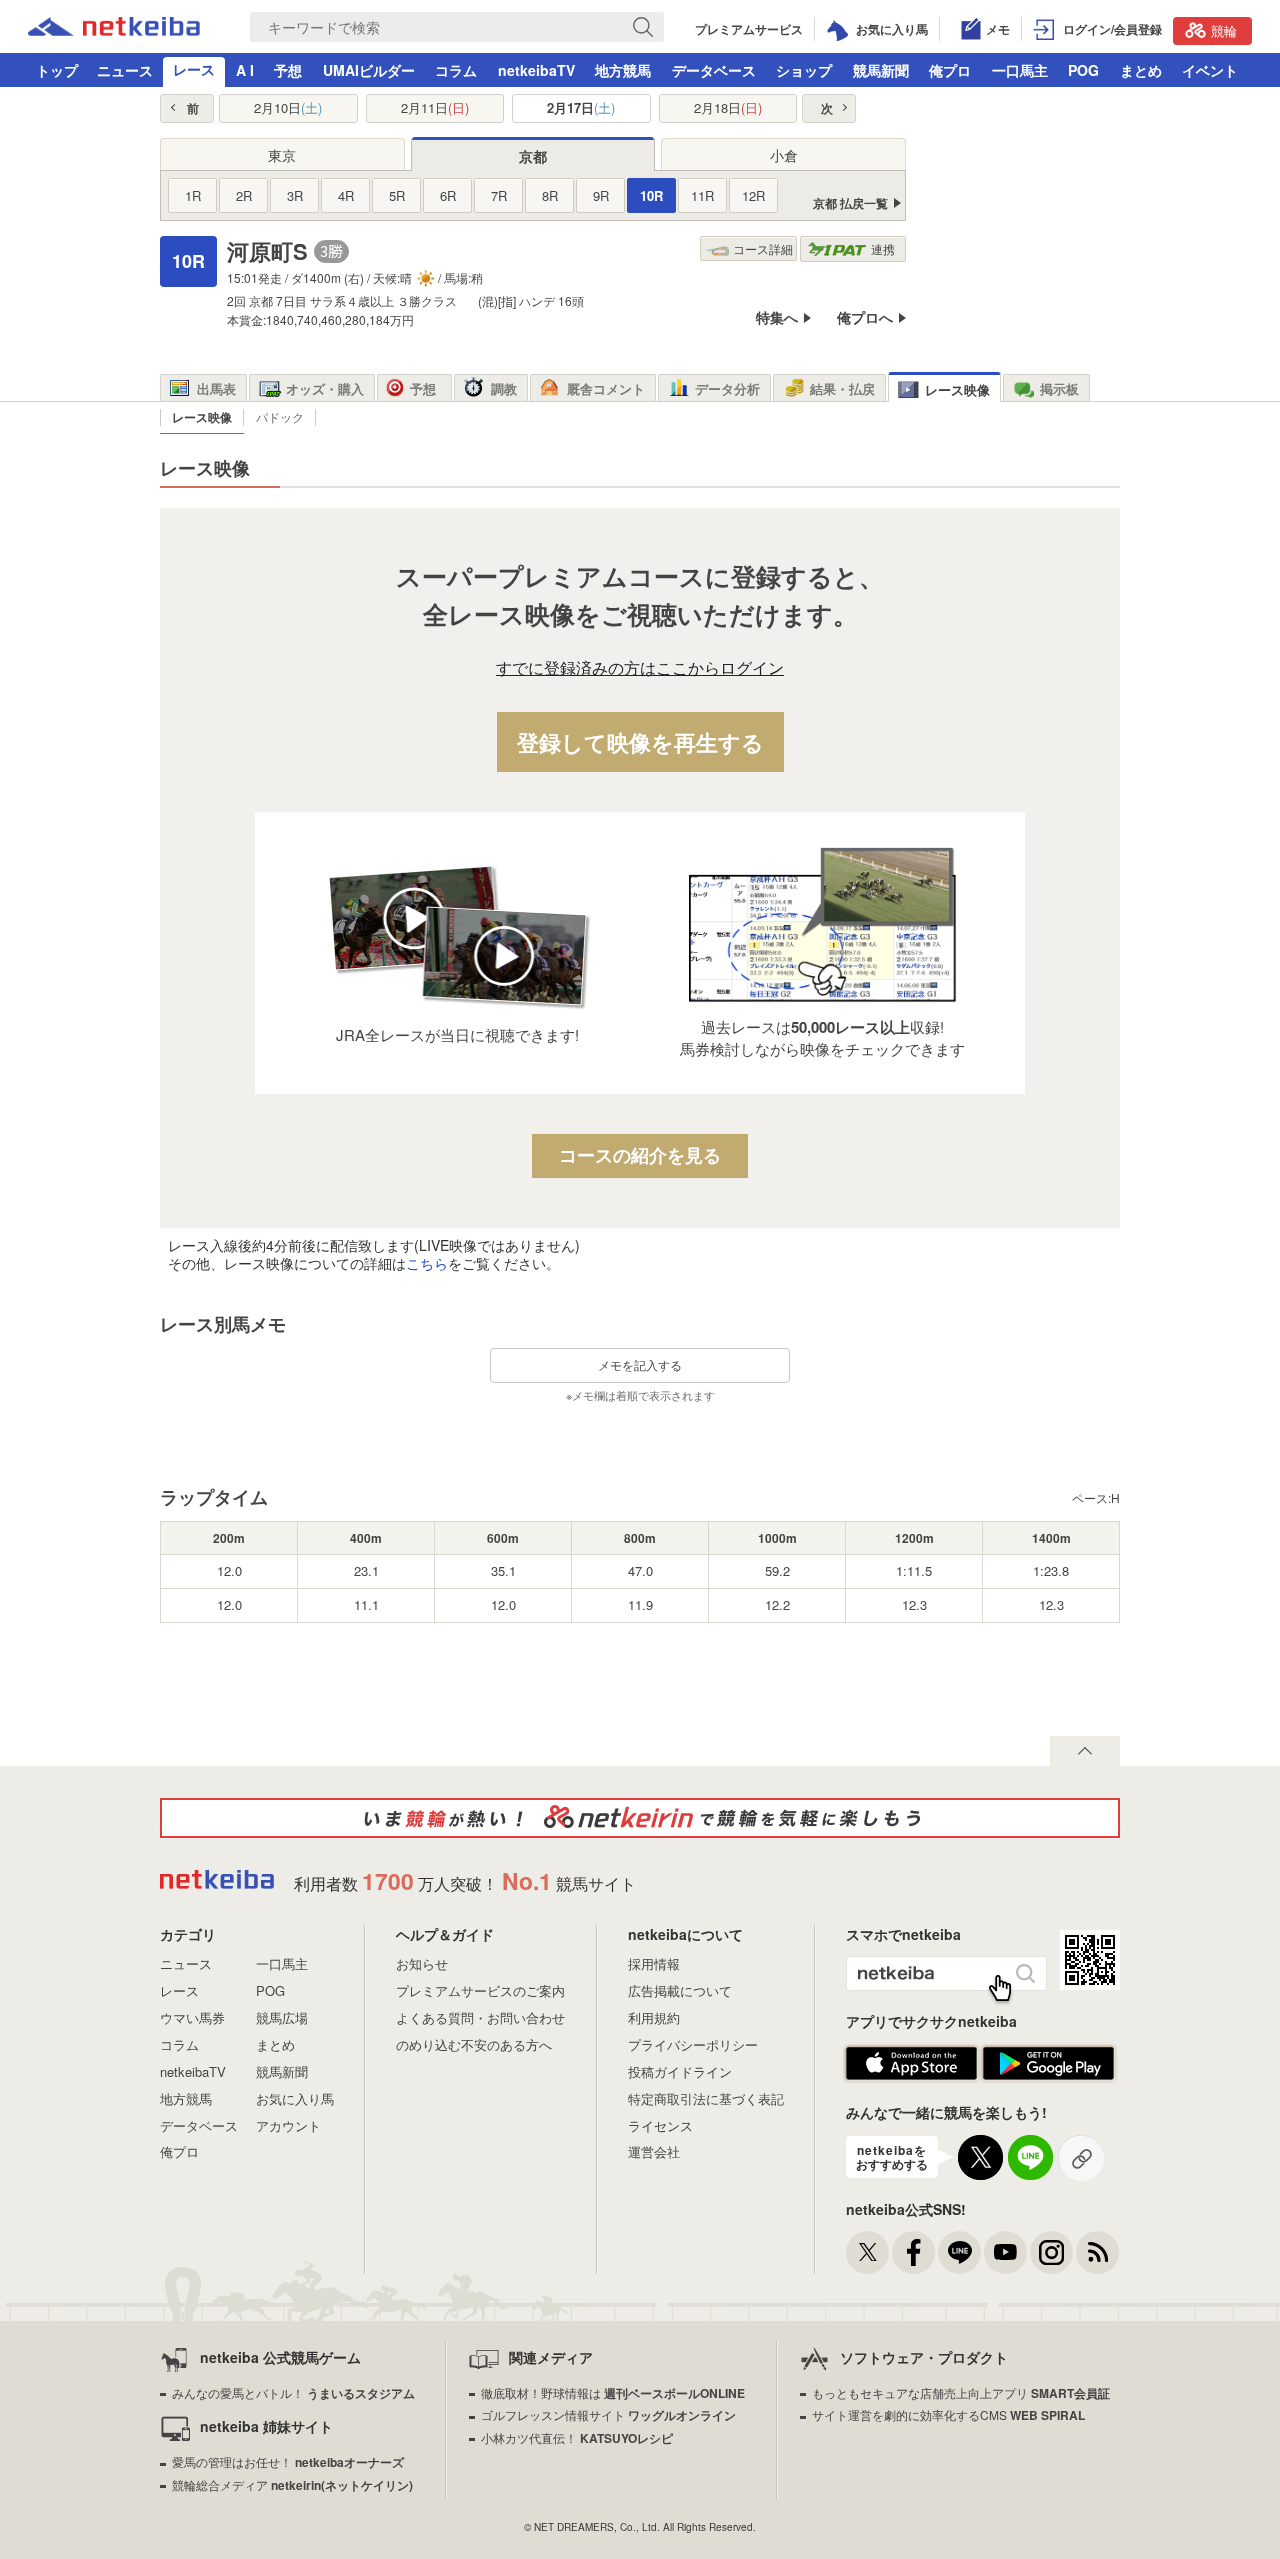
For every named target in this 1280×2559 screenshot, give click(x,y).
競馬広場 (282, 2017)
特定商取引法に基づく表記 (706, 2098)
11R (702, 195)
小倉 (784, 155)
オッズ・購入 (325, 388)
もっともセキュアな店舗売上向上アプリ (961, 2392)
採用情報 (654, 1963)
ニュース (125, 70)
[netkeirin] (640, 1818)
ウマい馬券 (192, 2017)
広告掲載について (680, 1990)
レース (194, 69)
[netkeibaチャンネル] (1005, 2252)
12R (753, 195)
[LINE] (959, 2252)
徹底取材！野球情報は (613, 2392)
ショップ (804, 70)
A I (245, 70)
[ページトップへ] (1085, 1751)
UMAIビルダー (369, 70)
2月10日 (288, 108)
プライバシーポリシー (693, 2044)
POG (1083, 70)
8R (550, 195)
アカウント (288, 2125)
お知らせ (422, 1963)
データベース (714, 70)
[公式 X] (867, 2252)
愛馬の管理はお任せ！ (288, 2461)
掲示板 (1059, 388)
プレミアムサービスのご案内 (480, 1990)
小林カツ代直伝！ (577, 2437)
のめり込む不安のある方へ (474, 2044)
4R (346, 195)
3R (295, 195)
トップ (57, 70)
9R (601, 195)
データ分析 (727, 388)
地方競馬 (623, 70)
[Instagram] (1051, 2252)
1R (193, 195)
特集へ (777, 317)
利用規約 (654, 2017)
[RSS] (1097, 2252)
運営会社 (654, 2151)
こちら (427, 1263)
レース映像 (957, 389)
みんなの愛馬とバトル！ (293, 2392)
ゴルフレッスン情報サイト (608, 2414)
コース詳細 (763, 248)
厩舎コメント (606, 388)
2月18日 (728, 108)
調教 (504, 388)
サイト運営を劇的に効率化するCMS (948, 2414)
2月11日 (435, 108)
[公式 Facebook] (913, 2252)
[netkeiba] (114, 30)
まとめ (1141, 70)
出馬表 (216, 388)
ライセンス (660, 2125)
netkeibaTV (536, 70)
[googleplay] (1048, 2075)
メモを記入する (640, 1364)
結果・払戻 (842, 388)
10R (651, 195)
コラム (456, 70)
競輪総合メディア (292, 2484)
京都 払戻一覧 (850, 203)
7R (499, 195)
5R (397, 195)
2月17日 (581, 108)
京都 (533, 156)
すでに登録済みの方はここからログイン (640, 668)
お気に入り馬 (295, 2098)
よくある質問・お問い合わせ (480, 2017)
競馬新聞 (881, 70)
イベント (1210, 70)
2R (244, 195)
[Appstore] (911, 2075)
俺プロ (950, 70)
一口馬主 (1020, 70)
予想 (288, 70)
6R (448, 195)
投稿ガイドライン (680, 2071)
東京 (282, 155)
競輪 (1224, 30)
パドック (280, 416)
